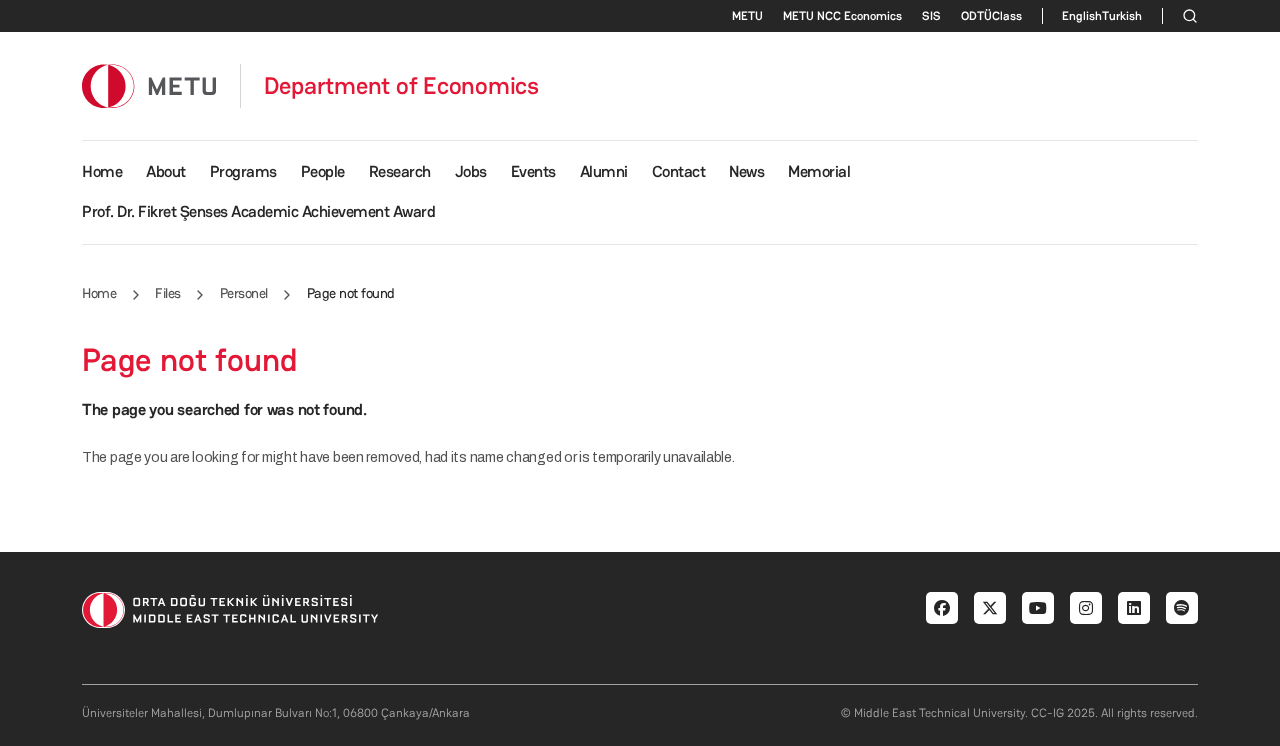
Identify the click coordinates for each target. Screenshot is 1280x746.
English (1082, 16)
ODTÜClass (991, 16)
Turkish (1122, 16)
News (746, 171)
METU (747, 16)
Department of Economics (401, 86)
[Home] (149, 85)
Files (168, 293)
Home (102, 171)
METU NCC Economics (842, 16)
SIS (931, 16)
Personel (244, 293)
